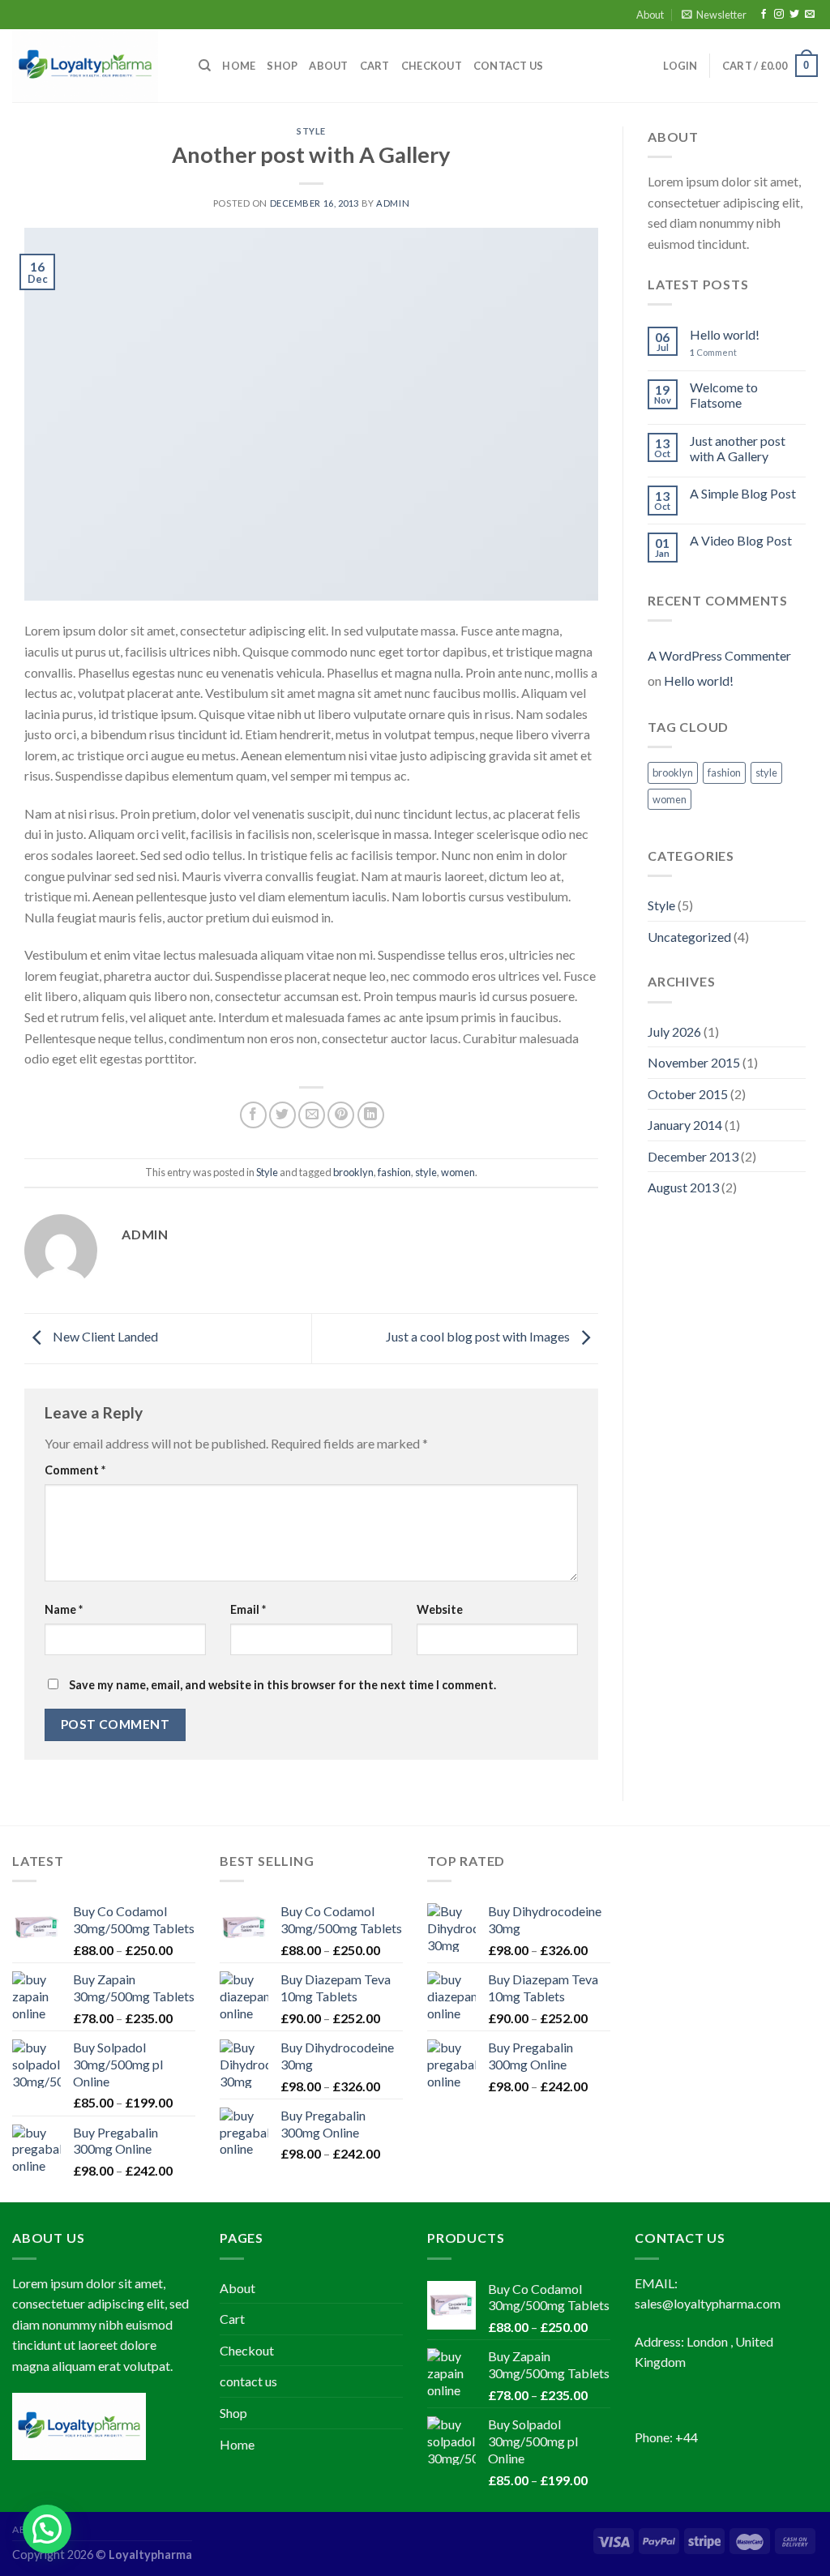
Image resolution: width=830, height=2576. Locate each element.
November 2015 (694, 1062)
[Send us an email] (810, 15)
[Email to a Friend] (312, 1115)
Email (248, 1609)
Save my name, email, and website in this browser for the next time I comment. (282, 1685)
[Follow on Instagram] (779, 15)
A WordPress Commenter (719, 655)
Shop (282, 66)
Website (440, 1609)
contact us (509, 66)
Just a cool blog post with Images (479, 1337)
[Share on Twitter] (282, 1115)
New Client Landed (104, 1337)
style (426, 1172)
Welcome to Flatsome (724, 395)
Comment (75, 1470)
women (458, 1172)
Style (311, 131)
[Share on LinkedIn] (371, 1115)
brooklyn (353, 1172)
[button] (47, 2529)
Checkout (432, 66)
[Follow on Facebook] (764, 15)
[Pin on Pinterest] (341, 1115)
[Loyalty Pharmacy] (93, 66)
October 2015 (688, 1094)
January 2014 (685, 1125)
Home (239, 66)
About (650, 15)
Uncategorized (689, 937)
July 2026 (674, 1031)
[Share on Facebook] (253, 1115)
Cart (375, 66)
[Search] (205, 66)
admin (393, 203)
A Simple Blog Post (743, 493)
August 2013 (683, 1187)
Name (64, 1609)
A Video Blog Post (741, 540)
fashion (394, 1172)
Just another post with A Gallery (738, 448)
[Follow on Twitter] (794, 15)
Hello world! (725, 334)
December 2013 (693, 1156)
